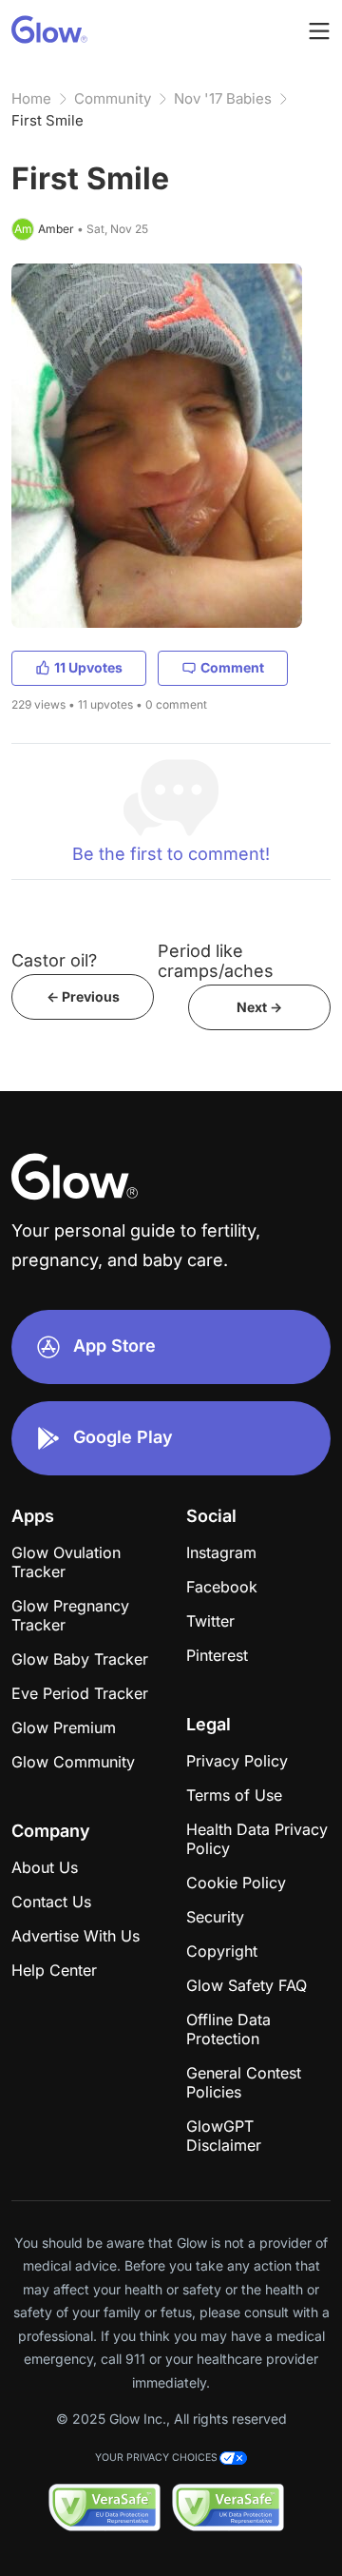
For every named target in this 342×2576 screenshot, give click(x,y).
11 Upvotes (88, 667)
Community (113, 98)
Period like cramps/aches (216, 961)
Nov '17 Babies (223, 98)
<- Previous (83, 996)
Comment (232, 667)
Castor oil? (54, 960)
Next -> (259, 1007)
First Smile (47, 120)
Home (31, 98)
